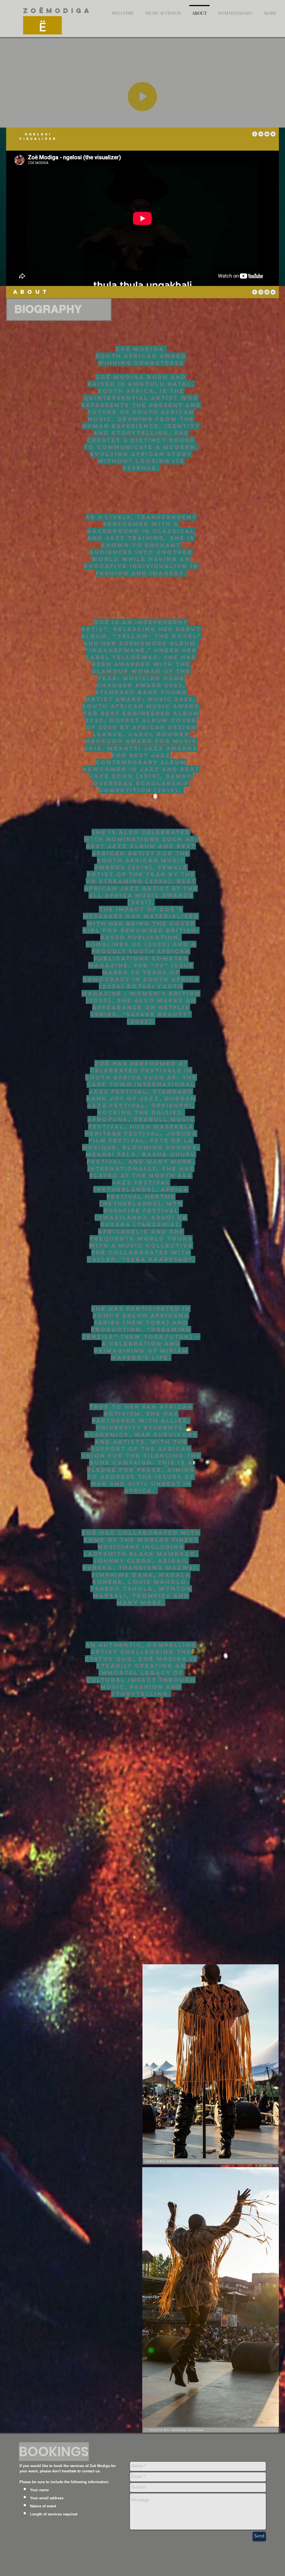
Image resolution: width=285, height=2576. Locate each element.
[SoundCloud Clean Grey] (261, 134)
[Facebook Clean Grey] (255, 134)
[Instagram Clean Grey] (267, 134)
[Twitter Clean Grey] (273, 134)
